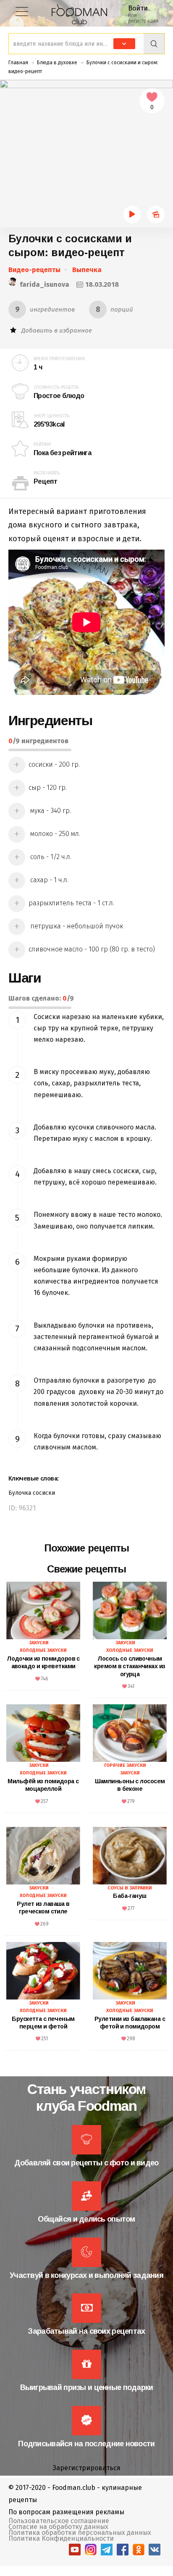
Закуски (39, 1643)
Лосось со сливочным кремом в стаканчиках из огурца (130, 1666)
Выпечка (87, 270)
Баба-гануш (130, 1896)
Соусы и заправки (130, 1888)
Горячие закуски (125, 1765)
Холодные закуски (43, 1650)
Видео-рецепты (34, 270)
